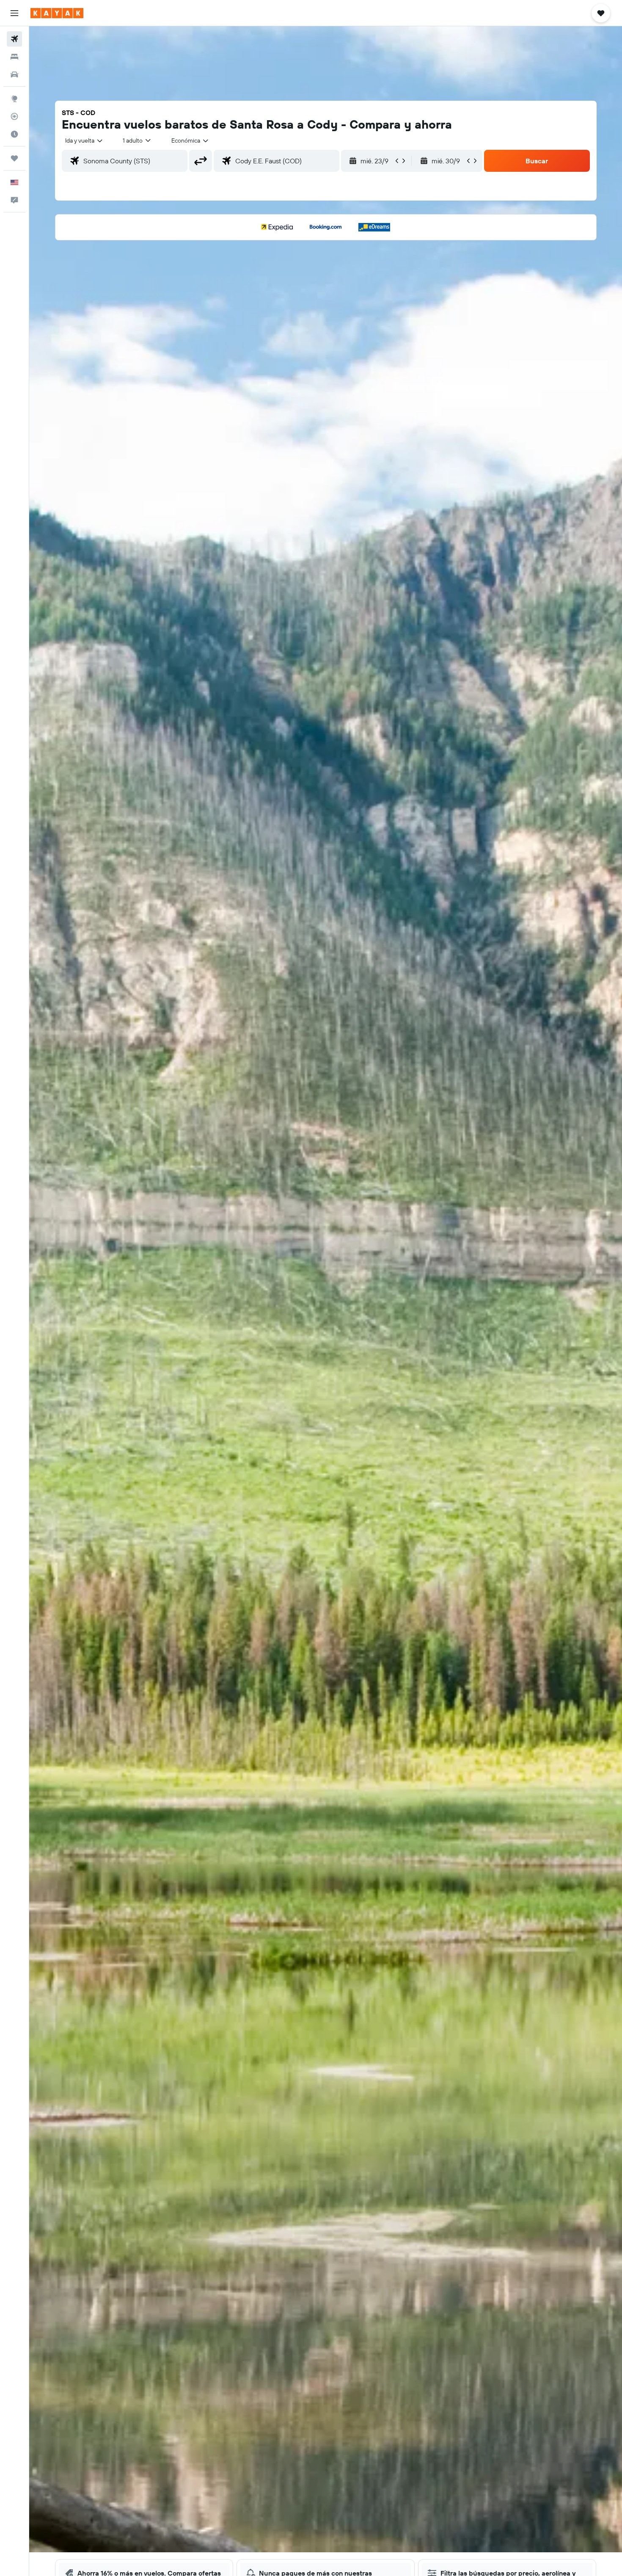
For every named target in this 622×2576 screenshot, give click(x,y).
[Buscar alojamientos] (14, 57)
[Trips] (14, 158)
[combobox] (84, 140)
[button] (14, 13)
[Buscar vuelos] (14, 39)
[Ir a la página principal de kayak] (57, 13)
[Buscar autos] (14, 74)
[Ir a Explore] (14, 99)
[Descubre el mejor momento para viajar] (14, 134)
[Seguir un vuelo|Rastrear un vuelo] (14, 116)
